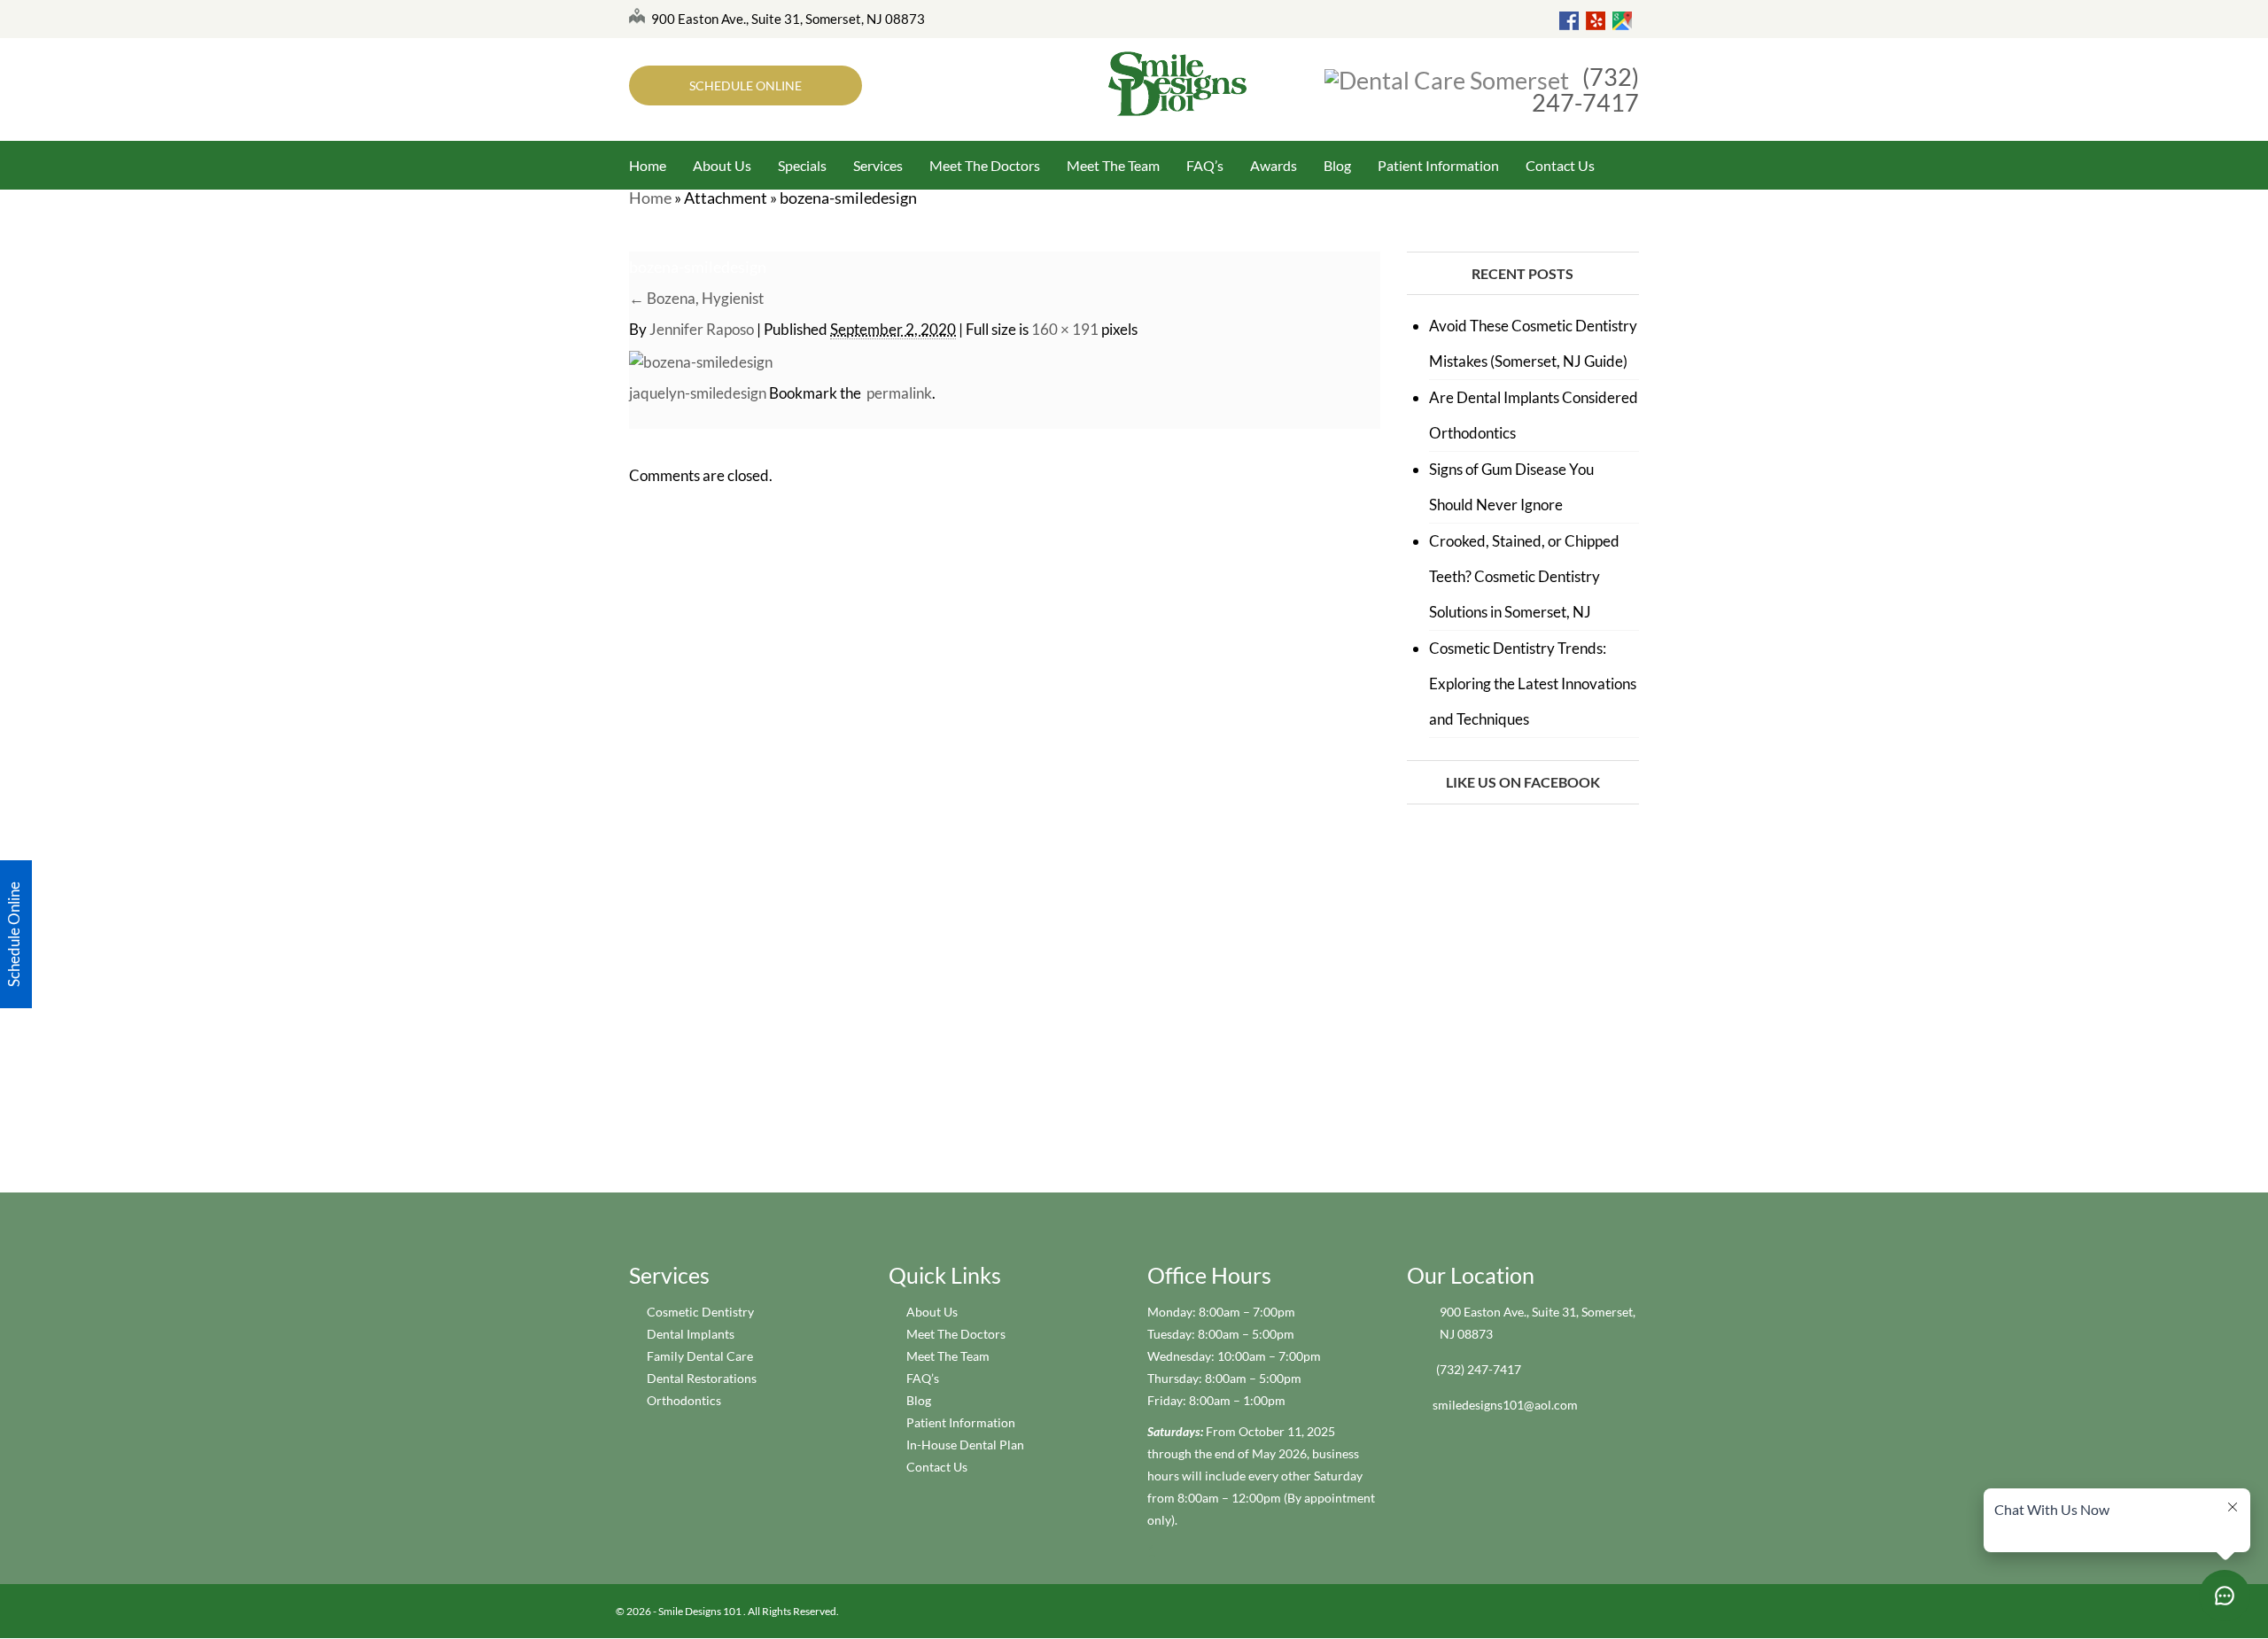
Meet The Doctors (985, 165)
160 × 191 (1065, 329)
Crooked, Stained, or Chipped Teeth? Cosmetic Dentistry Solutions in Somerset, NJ (1524, 576)
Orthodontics (684, 1400)
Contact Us (1560, 165)
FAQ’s (1205, 165)
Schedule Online (746, 85)
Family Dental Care (700, 1356)
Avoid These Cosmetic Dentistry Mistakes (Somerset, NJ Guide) (1533, 343)
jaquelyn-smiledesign (698, 393)
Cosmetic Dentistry (700, 1312)
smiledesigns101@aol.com (1505, 1405)
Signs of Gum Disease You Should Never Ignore (1511, 487)
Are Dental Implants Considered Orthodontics (1534, 415)
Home (648, 165)
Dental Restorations (702, 1378)
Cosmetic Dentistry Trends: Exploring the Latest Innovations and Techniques (1533, 684)
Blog (1337, 165)
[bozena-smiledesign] (701, 360)
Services (878, 165)
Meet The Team (1113, 165)
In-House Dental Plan (965, 1445)
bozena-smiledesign (698, 267)
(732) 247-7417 (1585, 89)
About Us (722, 165)
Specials (802, 165)
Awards (1274, 165)
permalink (897, 393)
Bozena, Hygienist (696, 298)
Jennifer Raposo (702, 329)
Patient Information (1438, 165)
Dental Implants (691, 1334)
